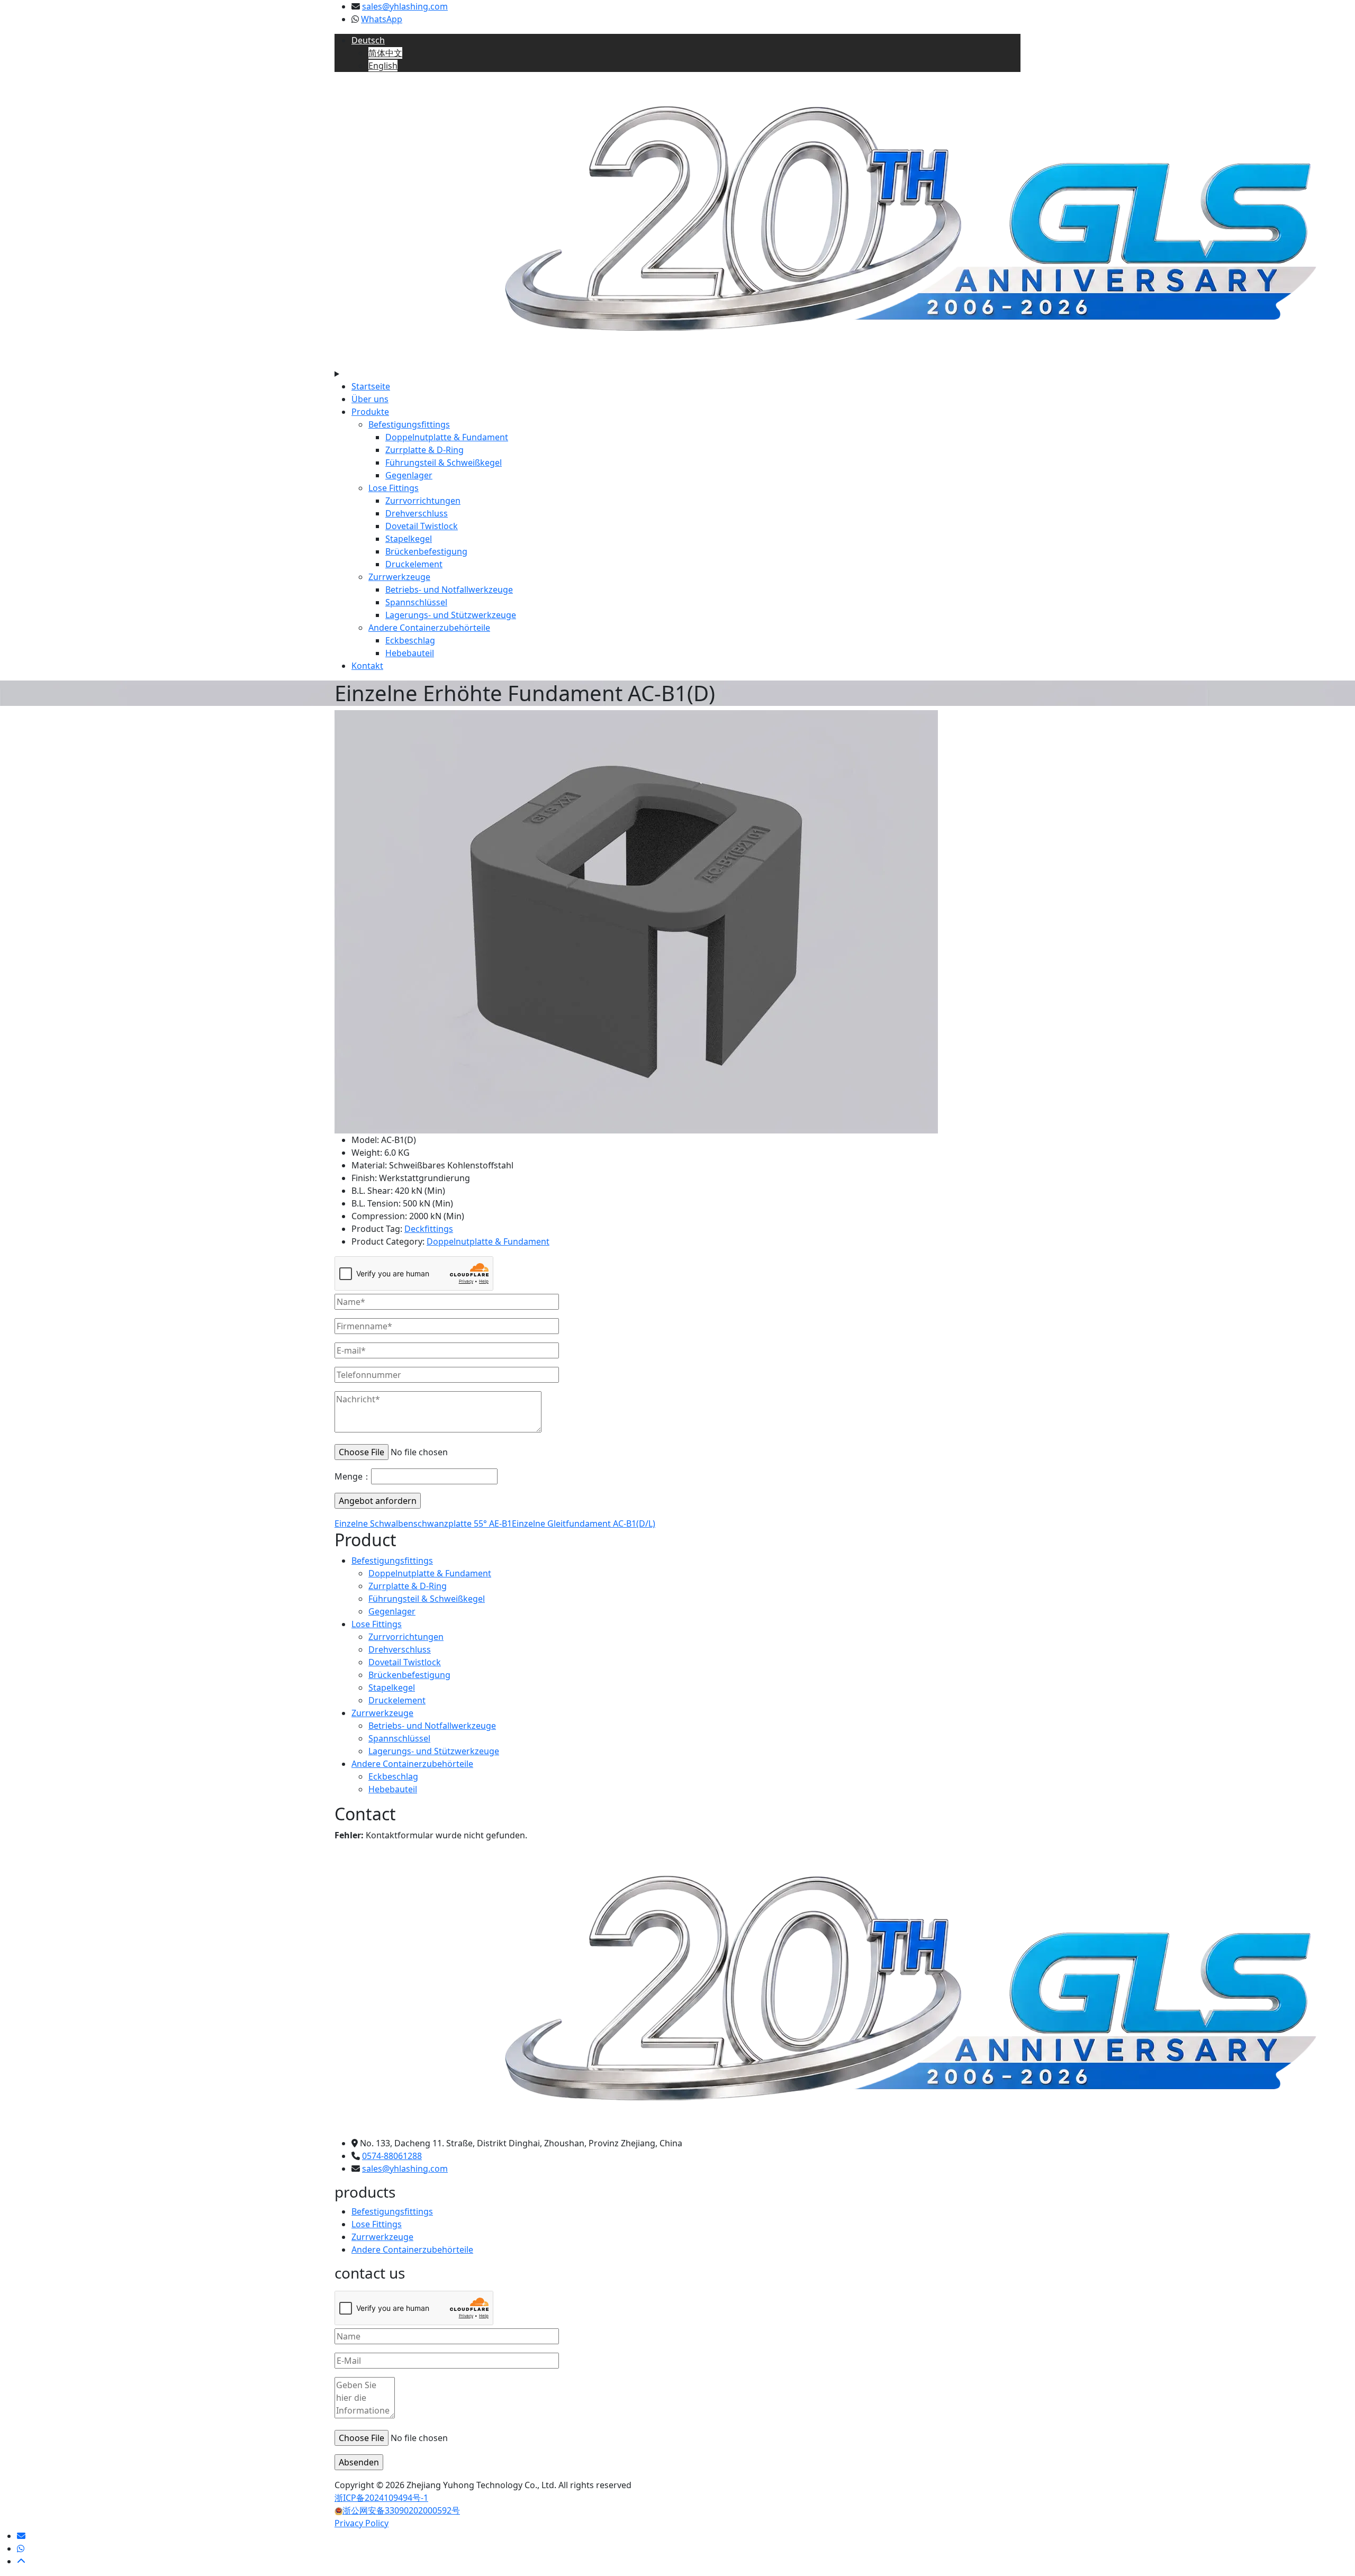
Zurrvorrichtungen (423, 501)
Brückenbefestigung (426, 551)
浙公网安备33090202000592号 (401, 2510)
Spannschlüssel (416, 602)
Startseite (371, 386)
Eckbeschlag (410, 640)
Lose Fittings (394, 488)
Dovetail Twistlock (422, 526)
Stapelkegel (409, 539)
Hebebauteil (410, 653)
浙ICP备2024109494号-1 (381, 2498)
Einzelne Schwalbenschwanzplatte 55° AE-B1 (423, 1523)
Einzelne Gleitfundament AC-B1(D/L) (584, 1523)
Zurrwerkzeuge (399, 577)
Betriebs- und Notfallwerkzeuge (449, 589)
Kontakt (367, 666)
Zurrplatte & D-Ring (424, 450)
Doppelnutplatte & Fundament (447, 437)
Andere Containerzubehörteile (429, 628)
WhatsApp (382, 19)
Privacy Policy (362, 2523)
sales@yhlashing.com (405, 6)
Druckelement (414, 564)
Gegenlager (409, 475)
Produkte (370, 412)
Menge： (353, 1476)
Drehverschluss (417, 513)
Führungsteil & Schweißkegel (444, 462)
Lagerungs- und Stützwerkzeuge (451, 615)
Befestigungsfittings (409, 424)
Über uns (370, 399)
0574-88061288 (392, 2156)
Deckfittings (429, 1229)
